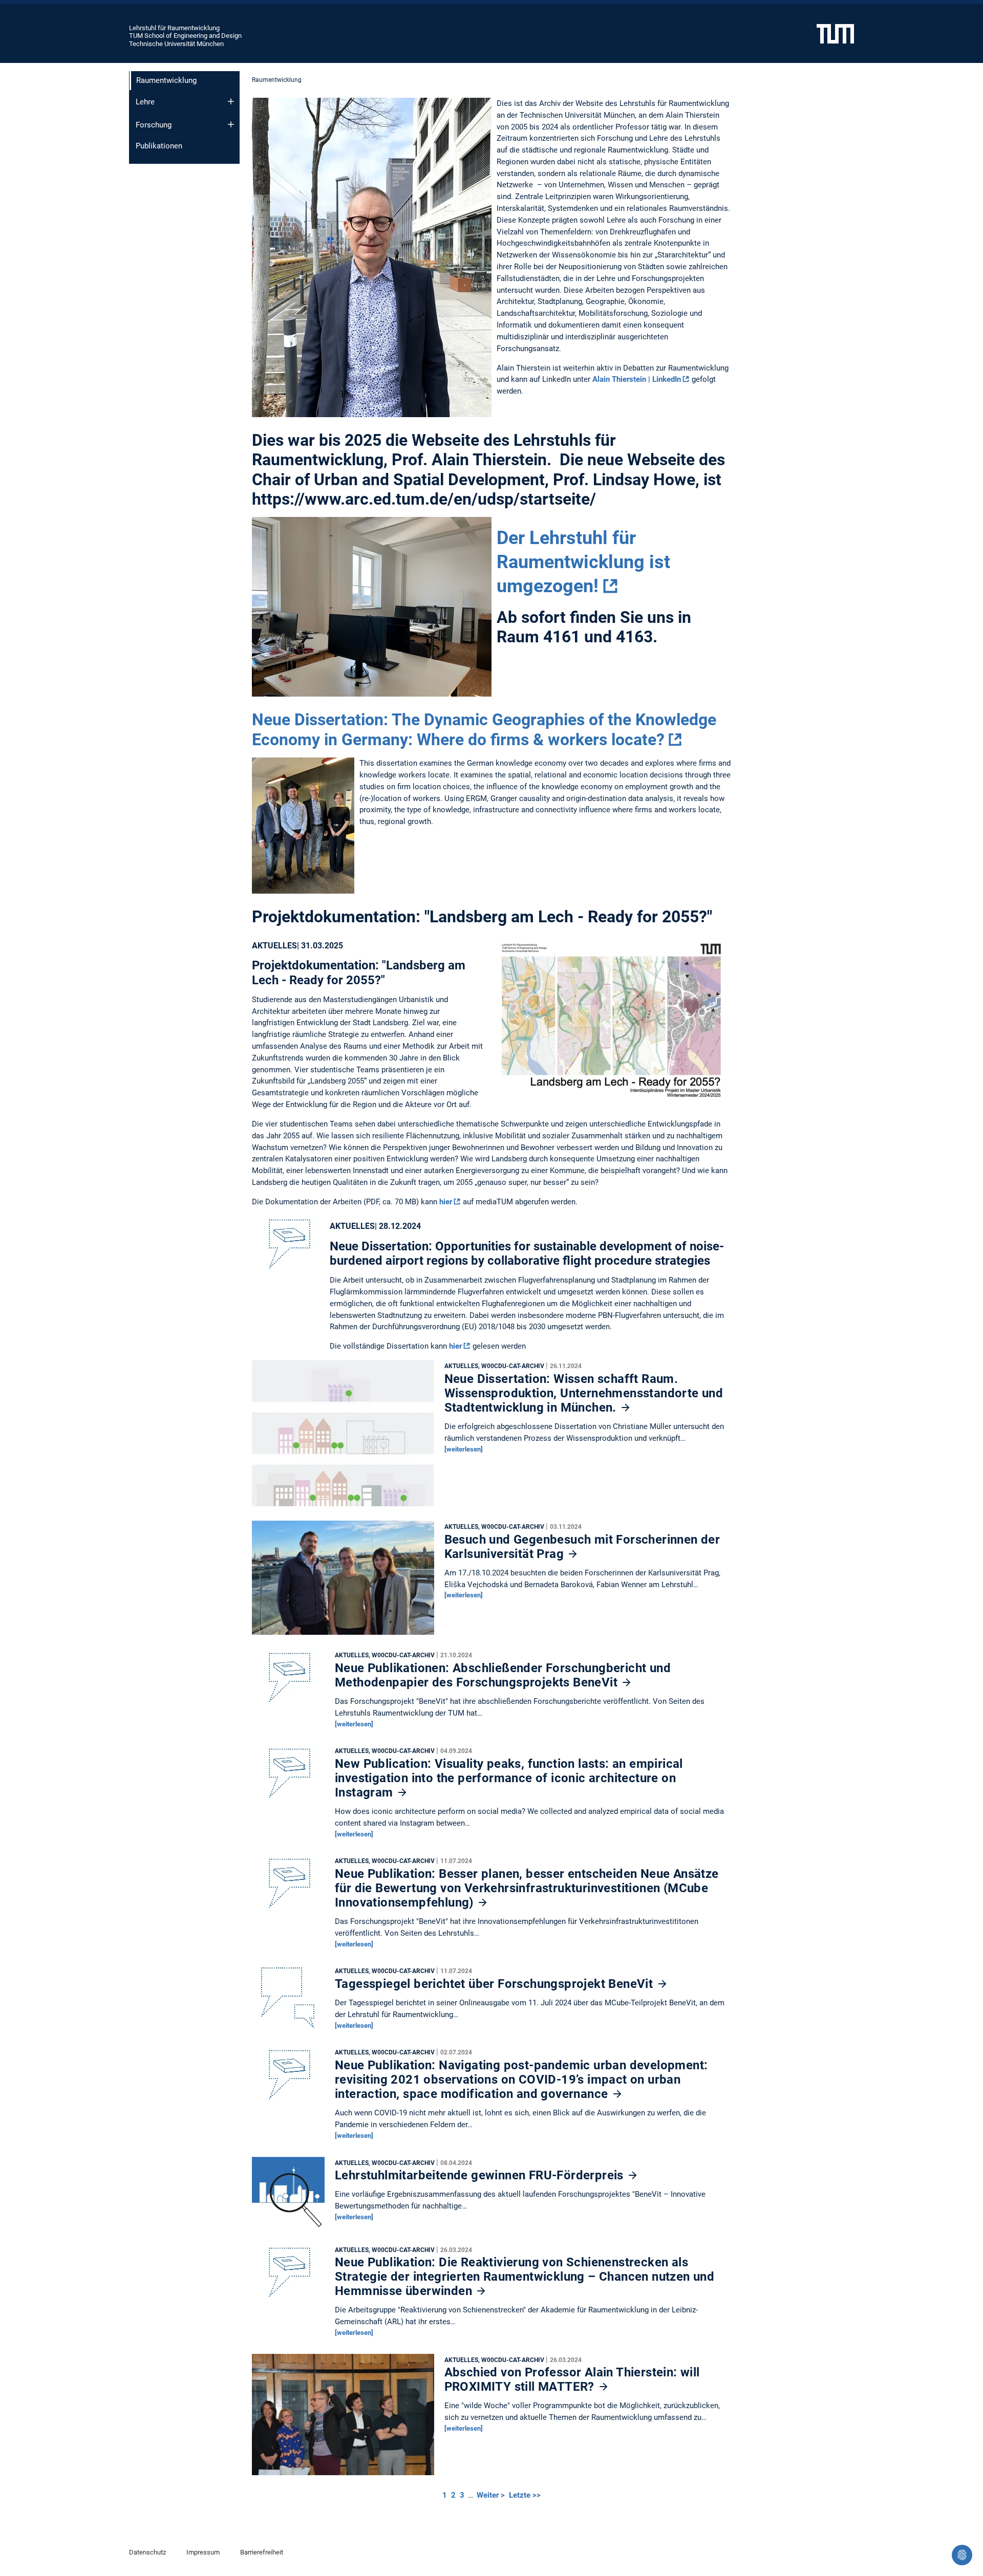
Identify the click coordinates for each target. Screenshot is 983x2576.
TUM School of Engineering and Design (185, 36)
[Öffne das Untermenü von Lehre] (231, 101)
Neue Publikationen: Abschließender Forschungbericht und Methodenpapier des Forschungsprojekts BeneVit (503, 1675)
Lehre (145, 102)
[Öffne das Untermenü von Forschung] (231, 124)
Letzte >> (525, 2495)
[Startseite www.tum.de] (835, 33)
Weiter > (492, 2495)
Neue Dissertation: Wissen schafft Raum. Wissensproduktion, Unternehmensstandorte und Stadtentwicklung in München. (584, 1393)
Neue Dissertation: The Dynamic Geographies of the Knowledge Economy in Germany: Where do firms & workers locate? (484, 729)
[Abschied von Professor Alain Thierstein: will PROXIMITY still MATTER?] (343, 2417)
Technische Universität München (176, 44)
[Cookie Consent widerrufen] (962, 2555)
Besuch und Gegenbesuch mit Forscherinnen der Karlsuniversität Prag (582, 1547)
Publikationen (159, 146)
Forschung (154, 125)
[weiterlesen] (464, 1449)
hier (446, 1202)
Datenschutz (147, 2552)
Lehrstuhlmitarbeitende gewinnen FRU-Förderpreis (481, 2175)
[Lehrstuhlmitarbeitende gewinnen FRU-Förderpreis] (288, 2196)
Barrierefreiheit (262, 2552)
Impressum (203, 2552)
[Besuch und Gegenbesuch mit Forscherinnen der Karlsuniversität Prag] (343, 1581)
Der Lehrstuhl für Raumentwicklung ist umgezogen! (583, 562)
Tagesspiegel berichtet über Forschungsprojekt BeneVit (496, 1984)
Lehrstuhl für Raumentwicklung (174, 28)
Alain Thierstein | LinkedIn (637, 379)
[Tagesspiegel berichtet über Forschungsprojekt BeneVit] (288, 2001)
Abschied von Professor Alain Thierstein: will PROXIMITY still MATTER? (572, 2379)
